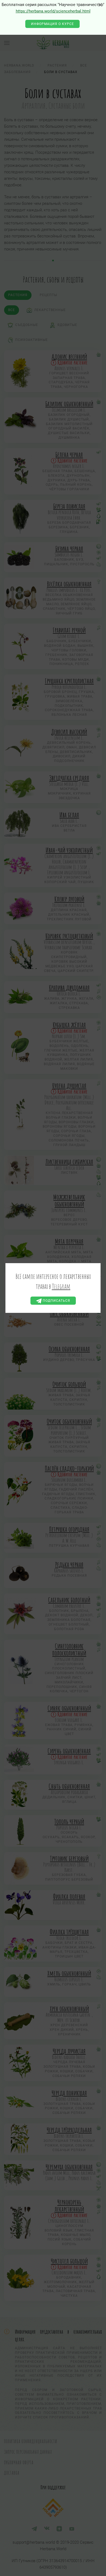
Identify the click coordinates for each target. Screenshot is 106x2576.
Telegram (61, 1286)
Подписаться (56, 1301)
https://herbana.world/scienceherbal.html (53, 11)
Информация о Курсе (52, 24)
